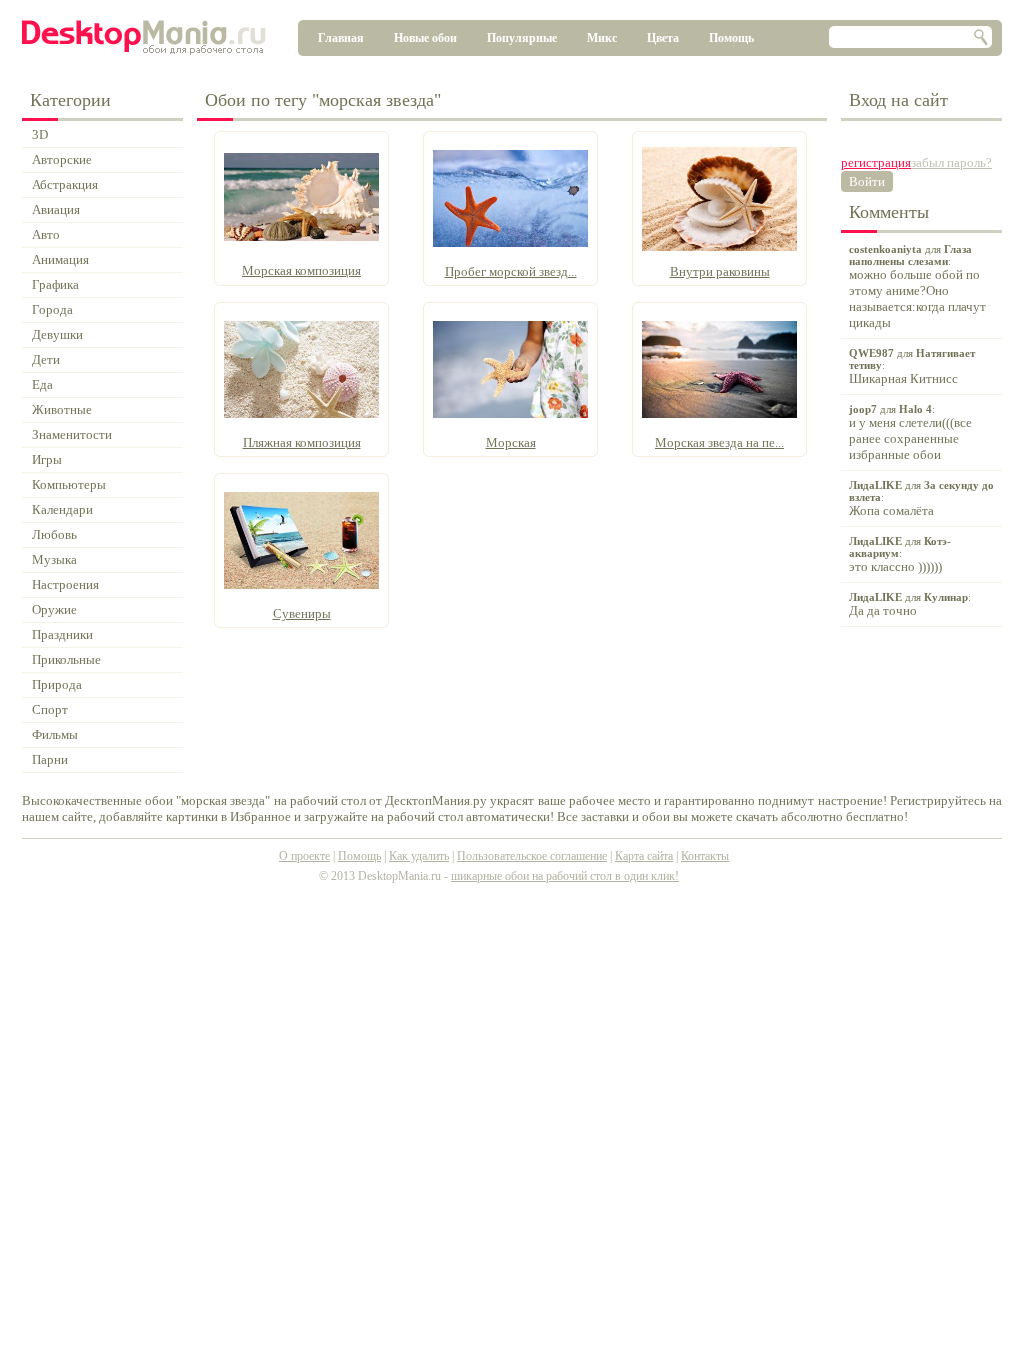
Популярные (522, 38)
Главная (341, 38)
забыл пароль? (951, 162)
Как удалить (419, 856)
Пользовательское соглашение (532, 856)
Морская (511, 442)
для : (917, 286)
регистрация (876, 162)
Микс (602, 38)
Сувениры (302, 613)
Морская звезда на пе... (719, 442)
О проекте (304, 856)
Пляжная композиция (302, 442)
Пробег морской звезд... (511, 271)
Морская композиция (301, 270)
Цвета (663, 38)
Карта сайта (644, 856)
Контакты (705, 856)
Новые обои (425, 38)
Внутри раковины (720, 271)
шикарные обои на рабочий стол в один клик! (565, 876)
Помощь (731, 38)
